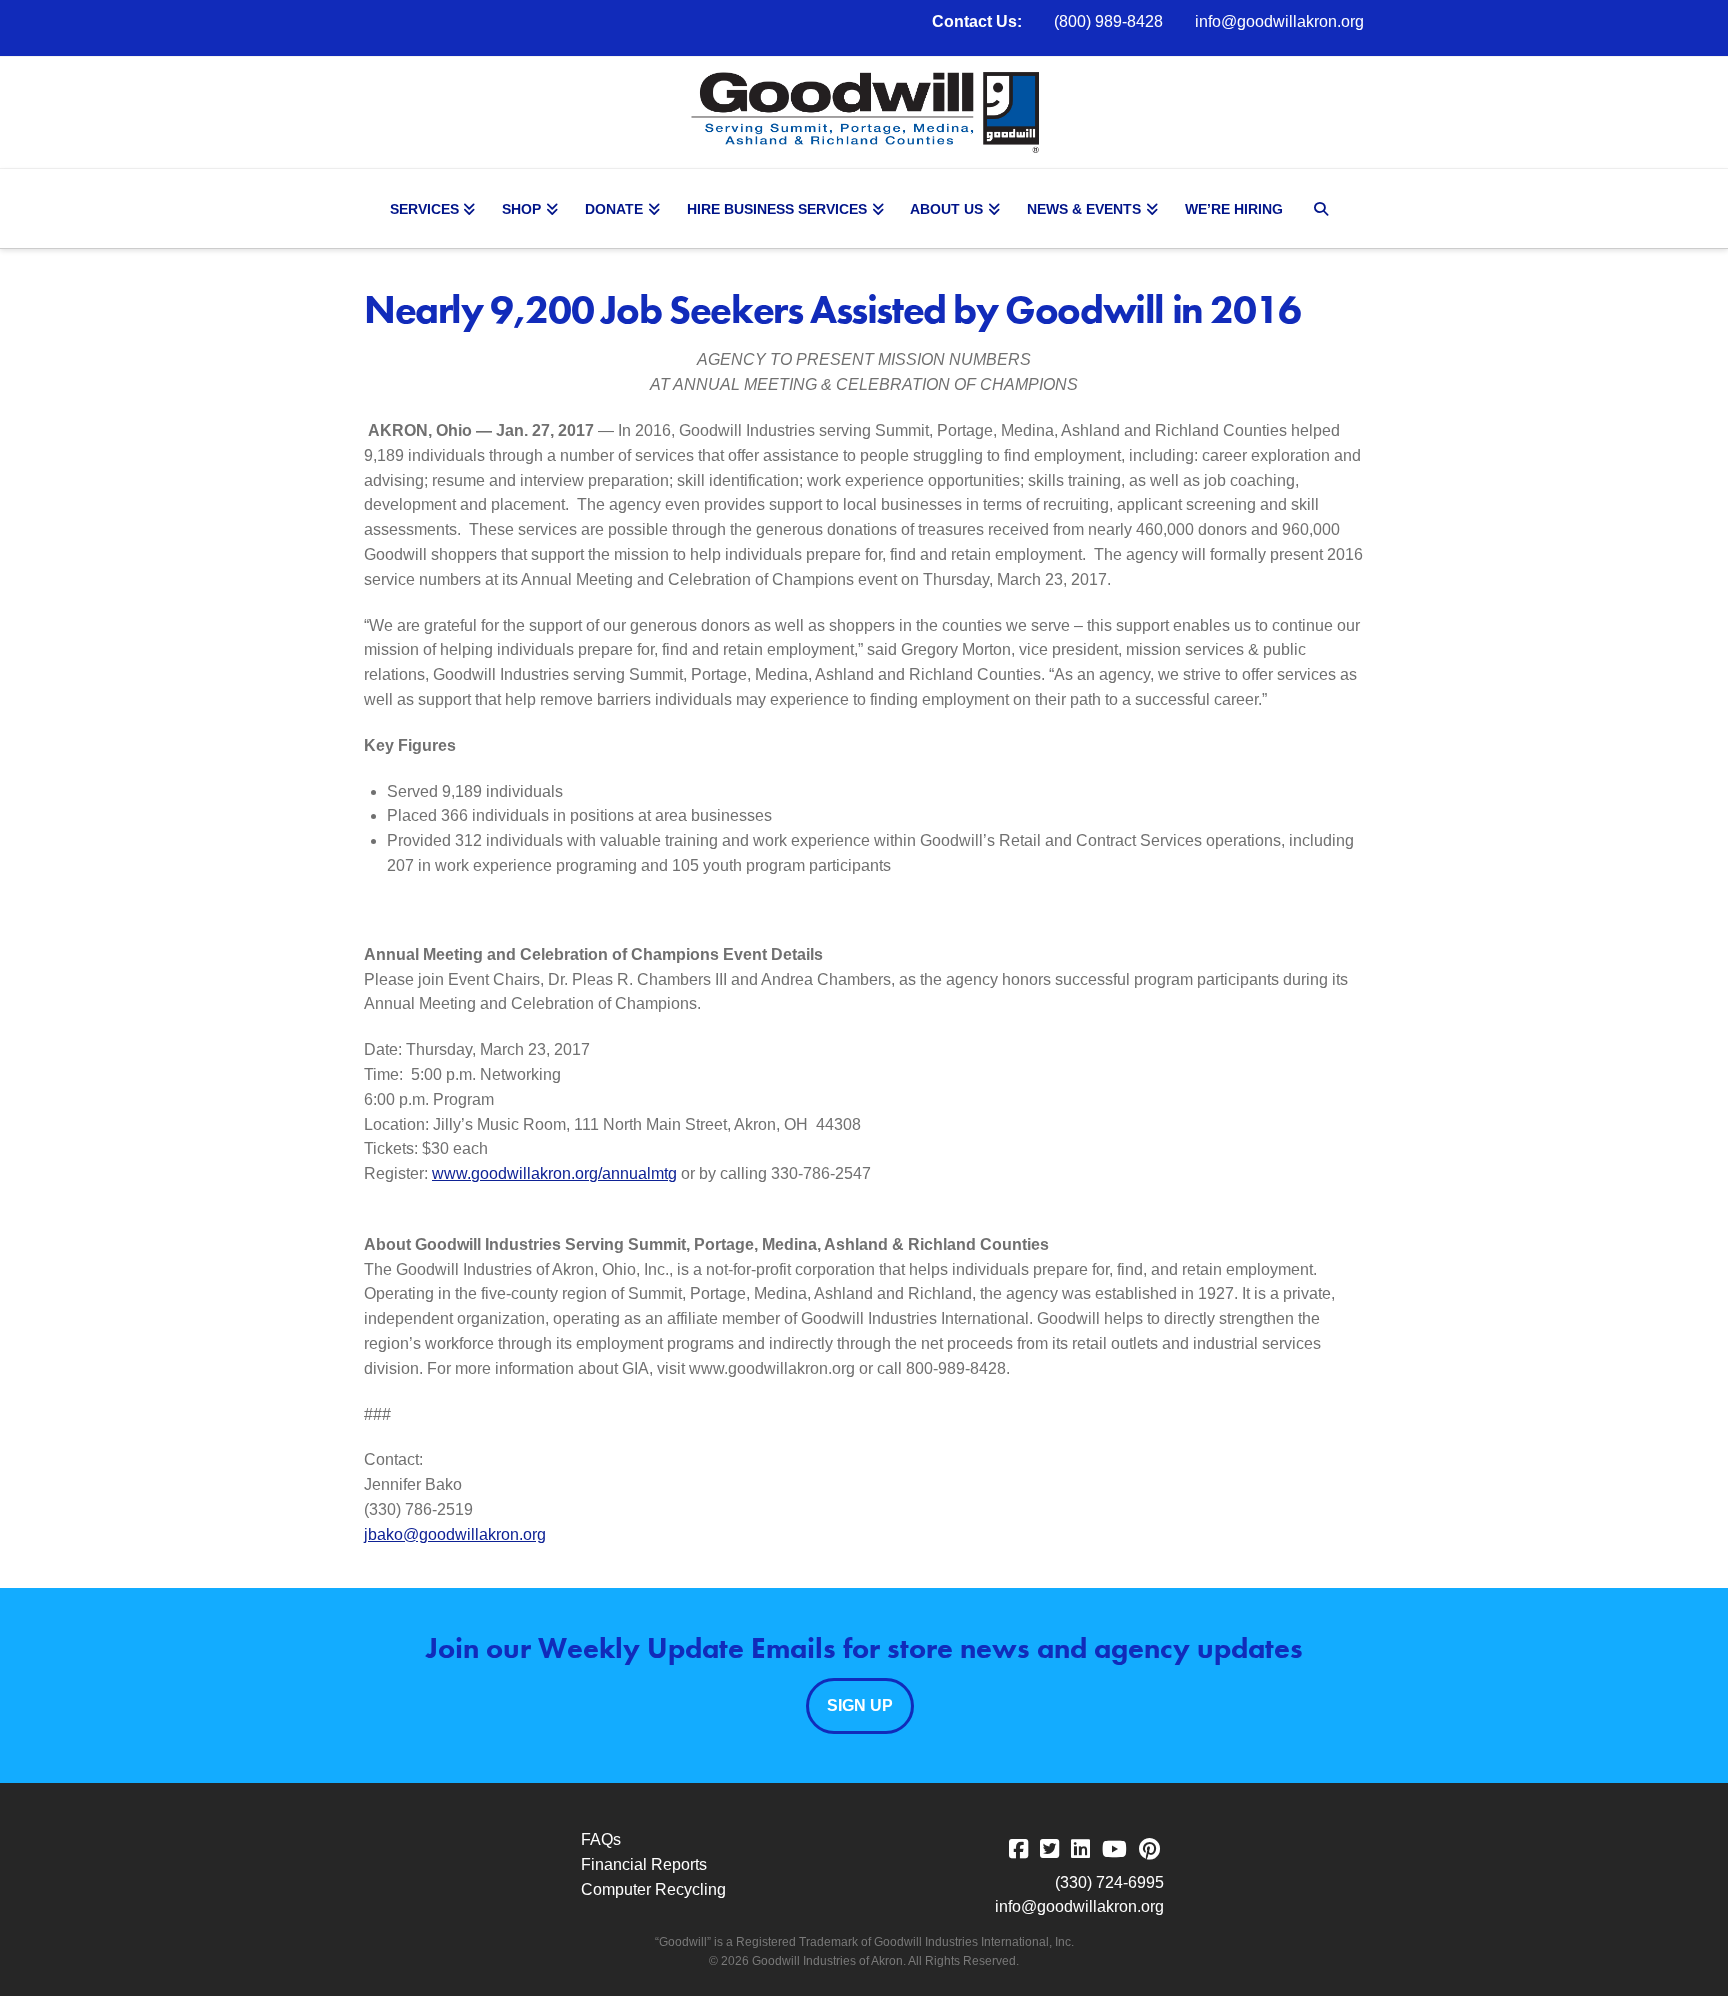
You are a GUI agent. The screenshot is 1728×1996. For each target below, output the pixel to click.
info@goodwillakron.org (1279, 21)
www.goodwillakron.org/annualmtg (554, 1173)
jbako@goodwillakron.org (455, 1534)
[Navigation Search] (1324, 209)
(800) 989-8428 (1108, 21)
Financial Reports (644, 1864)
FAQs (601, 1839)
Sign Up (860, 1705)
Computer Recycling (653, 1889)
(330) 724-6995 (1109, 1882)
